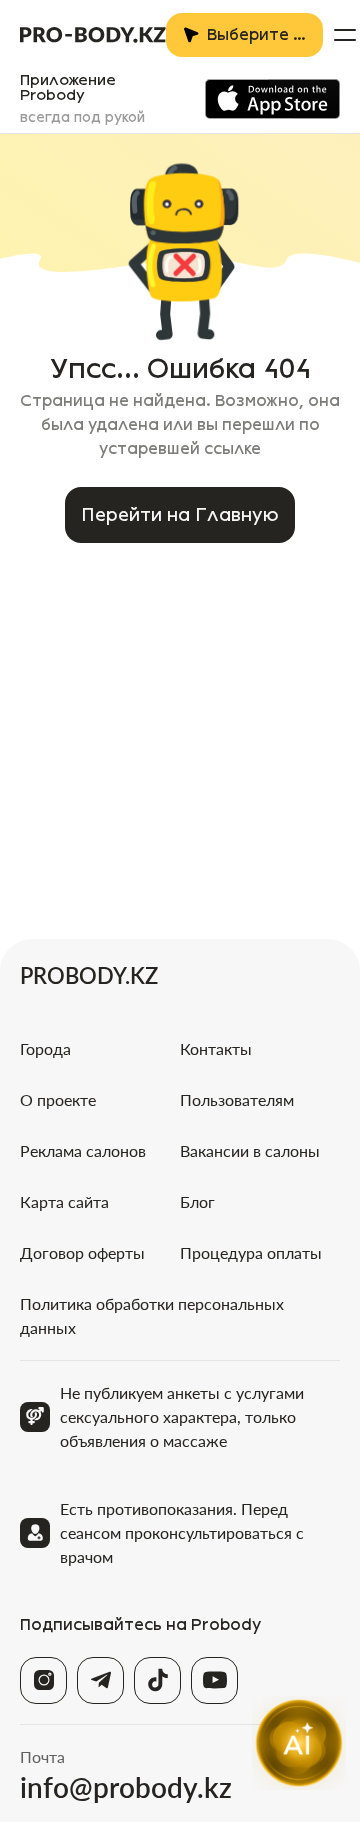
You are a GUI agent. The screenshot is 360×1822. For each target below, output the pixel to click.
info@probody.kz (126, 1787)
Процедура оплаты (251, 1252)
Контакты (216, 1048)
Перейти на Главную (180, 515)
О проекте (58, 1099)
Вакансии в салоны (250, 1150)
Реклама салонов (83, 1150)
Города (45, 1048)
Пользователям (237, 1099)
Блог (197, 1201)
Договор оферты (82, 1252)
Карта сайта (64, 1201)
